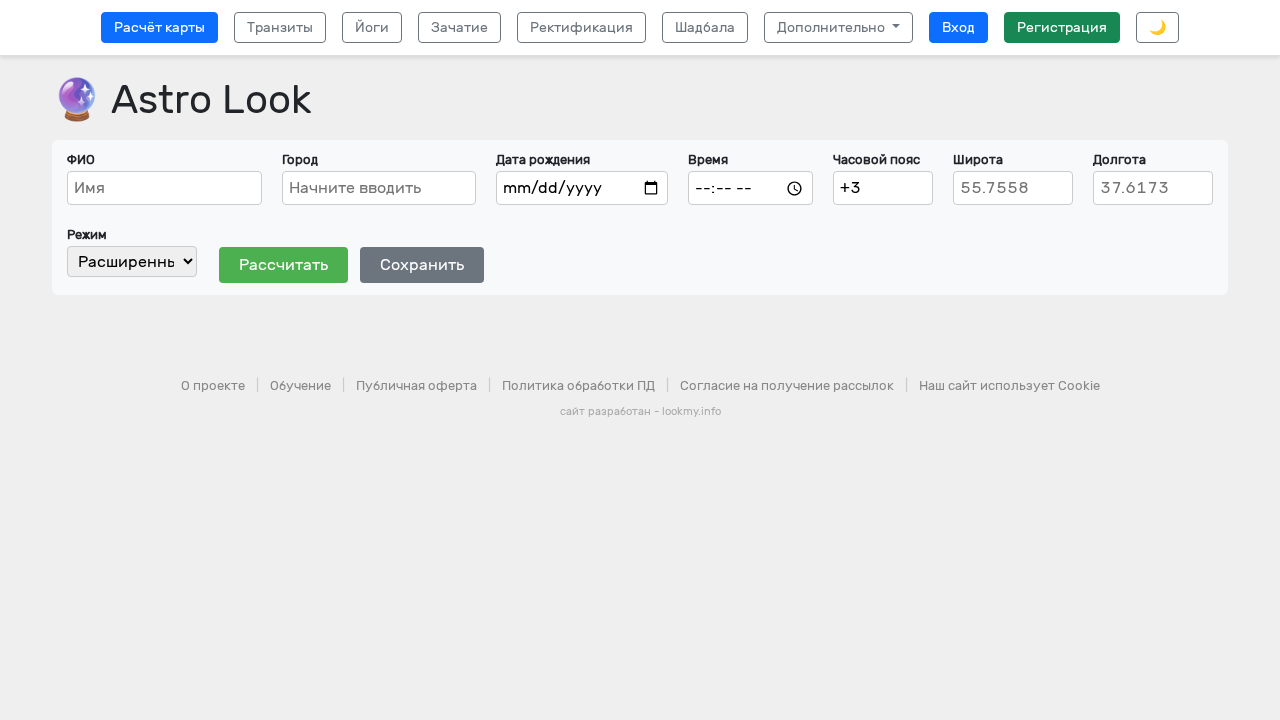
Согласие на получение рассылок (787, 385)
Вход (958, 27)
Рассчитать (283, 264)
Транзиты (280, 27)
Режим (87, 234)
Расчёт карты (159, 27)
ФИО (81, 159)
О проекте (213, 385)
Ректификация (581, 27)
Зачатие (459, 27)
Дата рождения (543, 159)
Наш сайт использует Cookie (1009, 385)
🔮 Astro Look (181, 99)
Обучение (300, 385)
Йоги (372, 27)
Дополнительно (832, 27)
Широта (978, 159)
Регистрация (1062, 27)
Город (300, 159)
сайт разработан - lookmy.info (640, 411)
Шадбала (705, 27)
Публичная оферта (416, 385)
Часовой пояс (876, 159)
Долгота (1119, 159)
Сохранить (422, 264)
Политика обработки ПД (578, 385)
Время (708, 159)
